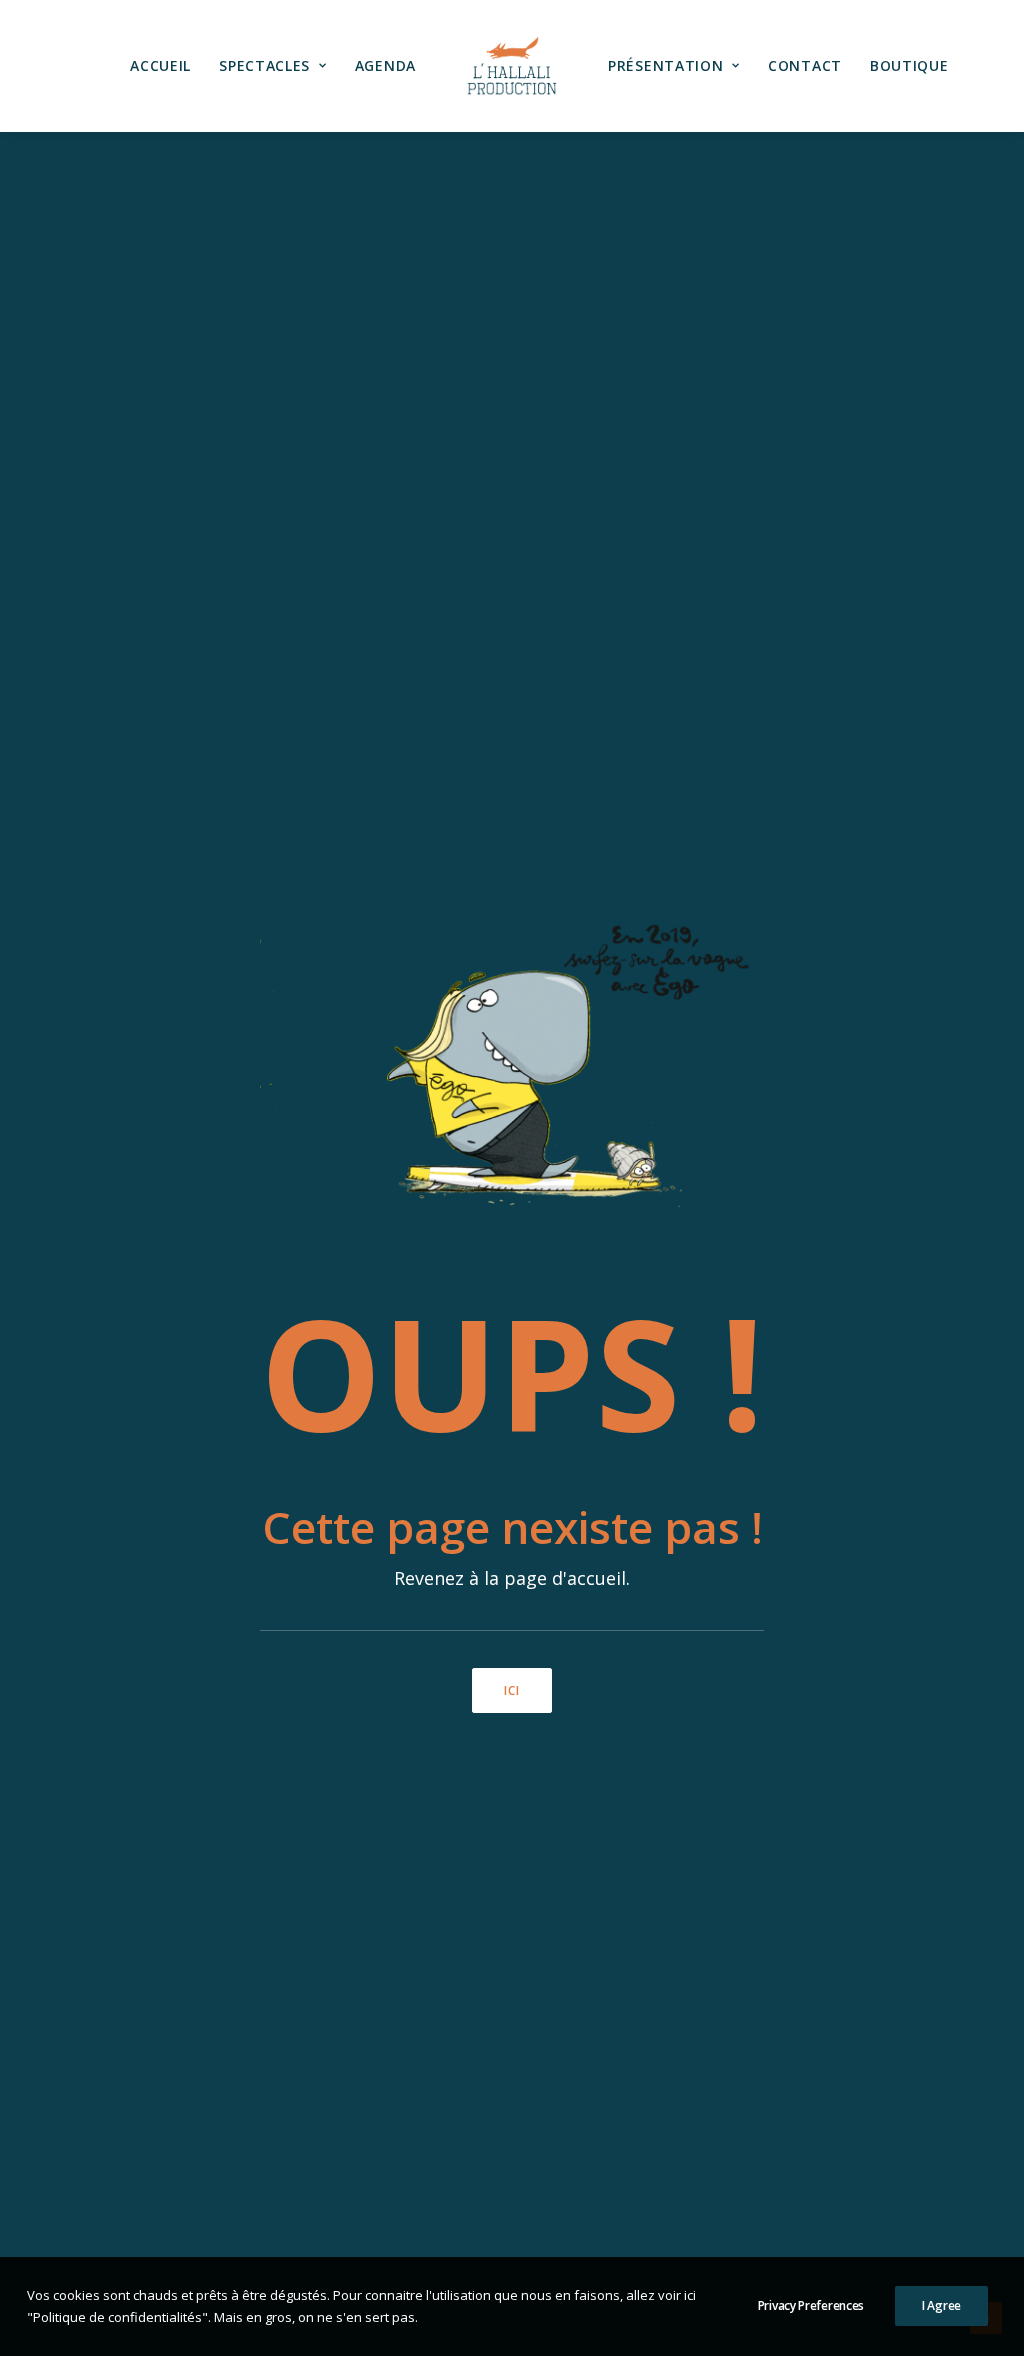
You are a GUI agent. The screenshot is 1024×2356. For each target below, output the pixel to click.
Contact (805, 65)
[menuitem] (160, 66)
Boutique (909, 65)
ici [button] (512, 1690)
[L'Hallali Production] (512, 66)
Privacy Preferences (811, 2305)
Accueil (160, 65)
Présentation (665, 65)
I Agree (941, 2305)
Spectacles (264, 65)
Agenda (385, 65)
